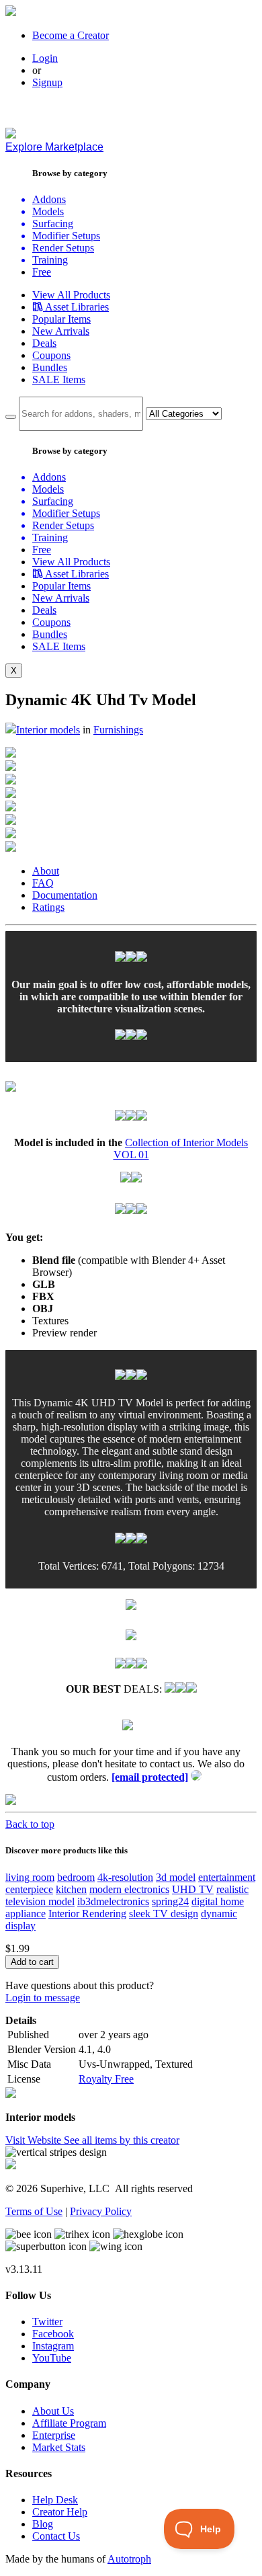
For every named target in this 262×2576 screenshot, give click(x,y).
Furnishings (118, 730)
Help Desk (55, 2500)
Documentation (65, 895)
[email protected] (150, 1777)
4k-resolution (125, 1877)
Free (42, 272)
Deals (44, 343)
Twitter (47, 2322)
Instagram (53, 2346)
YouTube (52, 2358)
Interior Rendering (87, 1914)
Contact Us (56, 2536)
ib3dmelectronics (113, 1901)
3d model (176, 1877)
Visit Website (35, 2140)
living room (30, 1877)
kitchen (71, 1889)
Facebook (53, 2334)
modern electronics (129, 1889)
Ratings (48, 907)
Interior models (48, 730)
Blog (43, 2524)
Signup (47, 82)
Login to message (43, 1998)
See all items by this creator (122, 2140)
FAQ (43, 883)
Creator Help (60, 2512)
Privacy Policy (101, 2211)
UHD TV (193, 1889)
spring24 (170, 1901)
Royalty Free (106, 2079)
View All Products (71, 295)
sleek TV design (164, 1914)
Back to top (30, 1824)
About (46, 871)
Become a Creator (71, 35)
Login (45, 58)
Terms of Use (34, 2211)
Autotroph (129, 2559)
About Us (53, 2411)
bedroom (76, 1877)
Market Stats (59, 2447)
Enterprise (54, 2435)
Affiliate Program (69, 2423)
